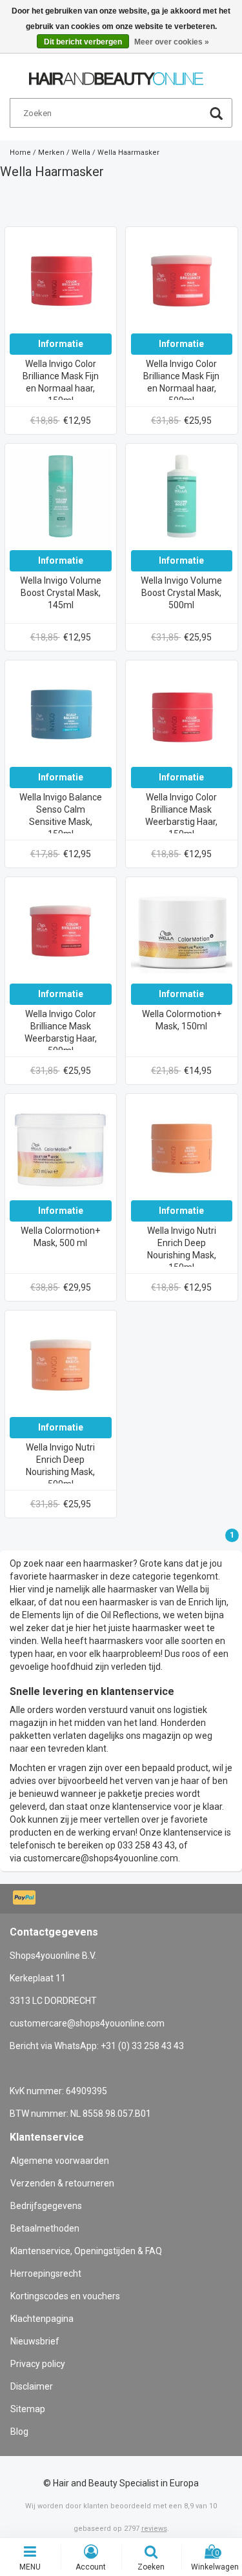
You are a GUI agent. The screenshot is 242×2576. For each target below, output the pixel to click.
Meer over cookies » (172, 42)
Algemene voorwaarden (60, 2161)
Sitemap (28, 2409)
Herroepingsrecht (46, 2274)
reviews (154, 2529)
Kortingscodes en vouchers (65, 2296)
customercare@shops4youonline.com (101, 1858)
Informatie (61, 344)
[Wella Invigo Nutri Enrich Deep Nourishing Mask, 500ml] (61, 1365)
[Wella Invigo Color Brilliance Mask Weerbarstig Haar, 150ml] (182, 715)
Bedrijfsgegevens (46, 2206)
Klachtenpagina (42, 2319)
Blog (19, 2432)
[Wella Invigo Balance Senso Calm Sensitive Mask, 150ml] (61, 715)
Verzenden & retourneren (62, 2183)
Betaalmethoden (45, 2228)
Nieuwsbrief (35, 2341)
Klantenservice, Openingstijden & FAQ (86, 2251)
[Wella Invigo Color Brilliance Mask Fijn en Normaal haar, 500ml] (182, 282)
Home (20, 153)
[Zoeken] (216, 115)
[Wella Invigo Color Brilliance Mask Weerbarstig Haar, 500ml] (61, 932)
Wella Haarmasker (128, 153)
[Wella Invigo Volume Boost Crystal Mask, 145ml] (61, 499)
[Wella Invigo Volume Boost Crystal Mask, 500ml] (182, 499)
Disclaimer (32, 2386)
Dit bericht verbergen (83, 42)
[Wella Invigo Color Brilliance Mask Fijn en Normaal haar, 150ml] (61, 282)
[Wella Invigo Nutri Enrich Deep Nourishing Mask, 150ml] (182, 1149)
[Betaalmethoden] (25, 1899)
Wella (81, 153)
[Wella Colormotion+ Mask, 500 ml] (61, 1149)
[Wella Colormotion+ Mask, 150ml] (182, 932)
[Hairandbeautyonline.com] (116, 73)
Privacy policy (38, 2364)
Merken (51, 153)
